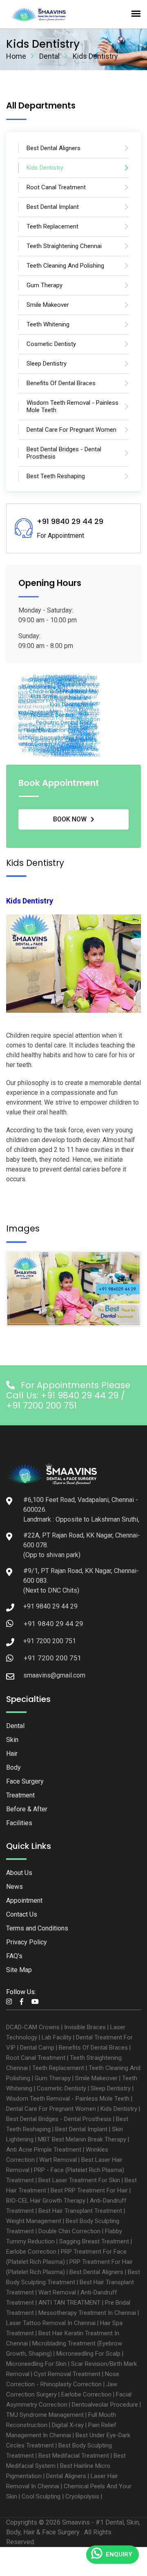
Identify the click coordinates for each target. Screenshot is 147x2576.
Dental (49, 56)
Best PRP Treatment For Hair (89, 2190)
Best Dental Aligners (96, 2272)
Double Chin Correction (69, 2231)
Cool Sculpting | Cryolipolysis (60, 2496)
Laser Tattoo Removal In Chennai (51, 2323)
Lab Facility (57, 2037)
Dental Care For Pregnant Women (51, 2109)
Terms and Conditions (37, 1928)
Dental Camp (37, 2048)
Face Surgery (25, 1781)
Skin (12, 1740)
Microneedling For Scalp (88, 2354)
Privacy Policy (27, 1942)
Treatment (20, 1795)
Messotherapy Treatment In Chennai (87, 2313)
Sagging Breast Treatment (94, 2241)
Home (16, 56)
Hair (12, 1754)
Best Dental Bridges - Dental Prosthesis (59, 2119)
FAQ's (14, 1956)
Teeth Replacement (58, 2068)
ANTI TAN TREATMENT (69, 2303)
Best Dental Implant (81, 2129)
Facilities (19, 1823)
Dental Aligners (66, 2476)
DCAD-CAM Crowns (33, 2027)
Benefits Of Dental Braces (93, 2048)
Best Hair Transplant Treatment (80, 2211)
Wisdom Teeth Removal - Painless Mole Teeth (68, 2099)
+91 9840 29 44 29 (53, 1624)
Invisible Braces (85, 2027)
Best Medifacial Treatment (74, 2456)
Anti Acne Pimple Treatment (44, 2150)
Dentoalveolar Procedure (105, 2405)
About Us (19, 1873)
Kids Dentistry (119, 2109)
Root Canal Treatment (36, 2058)
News (14, 1887)
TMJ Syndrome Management (45, 2415)
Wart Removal (58, 2160)
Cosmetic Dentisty (61, 2088)
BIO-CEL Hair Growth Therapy (46, 2201)
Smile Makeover (96, 2078)
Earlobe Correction (31, 2252)
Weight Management (34, 2221)
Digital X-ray (68, 2425)
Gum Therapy (53, 2078)
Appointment (24, 1900)
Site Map (19, 1970)
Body (13, 1767)
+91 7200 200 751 (53, 1658)
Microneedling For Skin (36, 2364)
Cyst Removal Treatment (67, 2374)
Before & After (27, 1809)
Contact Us (22, 1914)
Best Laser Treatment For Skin (79, 2180)
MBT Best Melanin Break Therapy (82, 2139)
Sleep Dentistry (111, 2088)
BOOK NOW (70, 819)
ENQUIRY (119, 2554)
